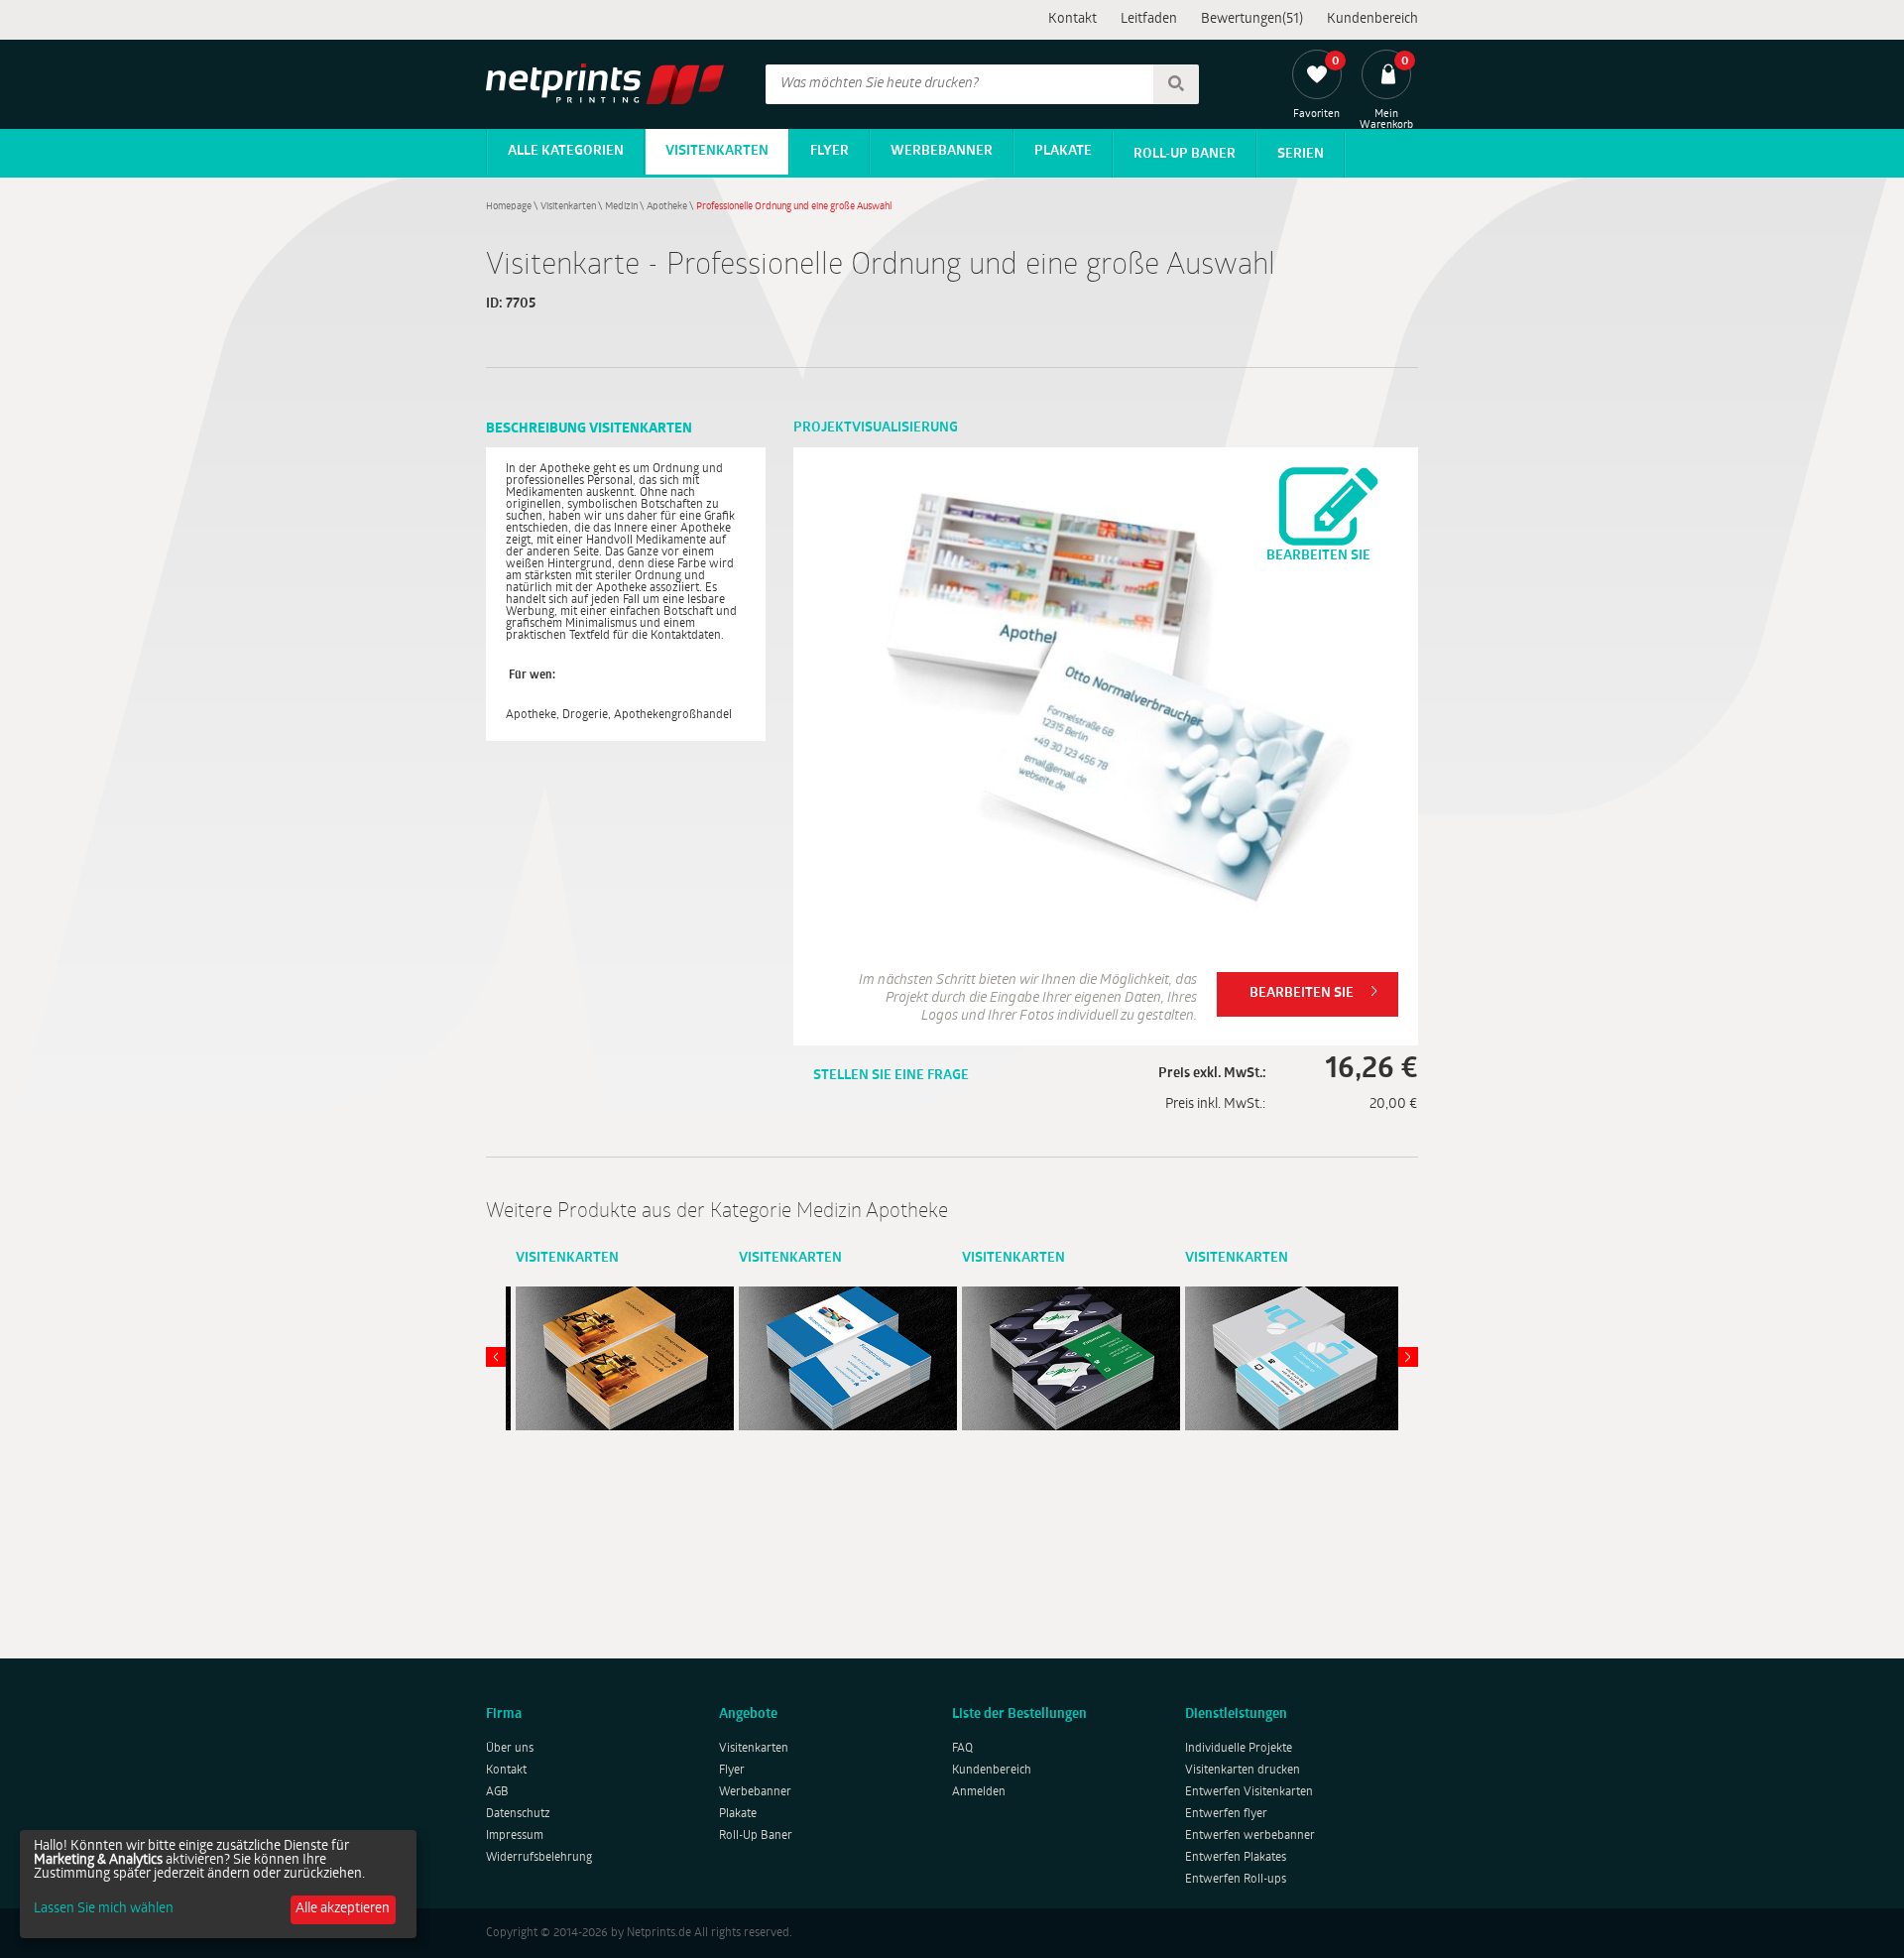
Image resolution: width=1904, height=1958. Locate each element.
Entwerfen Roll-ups (1236, 1880)
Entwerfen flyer (1226, 1814)
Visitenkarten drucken (1243, 1771)
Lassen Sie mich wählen (104, 1909)
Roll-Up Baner (1185, 154)
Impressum (515, 1836)
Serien (1301, 154)
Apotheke (667, 207)
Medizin (621, 207)
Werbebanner (942, 151)
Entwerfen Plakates (1236, 1858)
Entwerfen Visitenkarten (1249, 1792)
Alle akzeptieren (343, 1909)
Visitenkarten (717, 151)
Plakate (1063, 151)
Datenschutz (518, 1814)
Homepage (509, 207)
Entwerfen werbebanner (1250, 1836)
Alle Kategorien (566, 151)
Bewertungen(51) (1252, 19)
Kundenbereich (1372, 19)
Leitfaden (1149, 19)
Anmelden (979, 1792)
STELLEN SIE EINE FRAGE (891, 1076)
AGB (497, 1792)
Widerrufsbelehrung (539, 1858)
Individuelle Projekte (1239, 1749)
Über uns (510, 1749)
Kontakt (1072, 19)
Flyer (830, 151)
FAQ (962, 1749)
